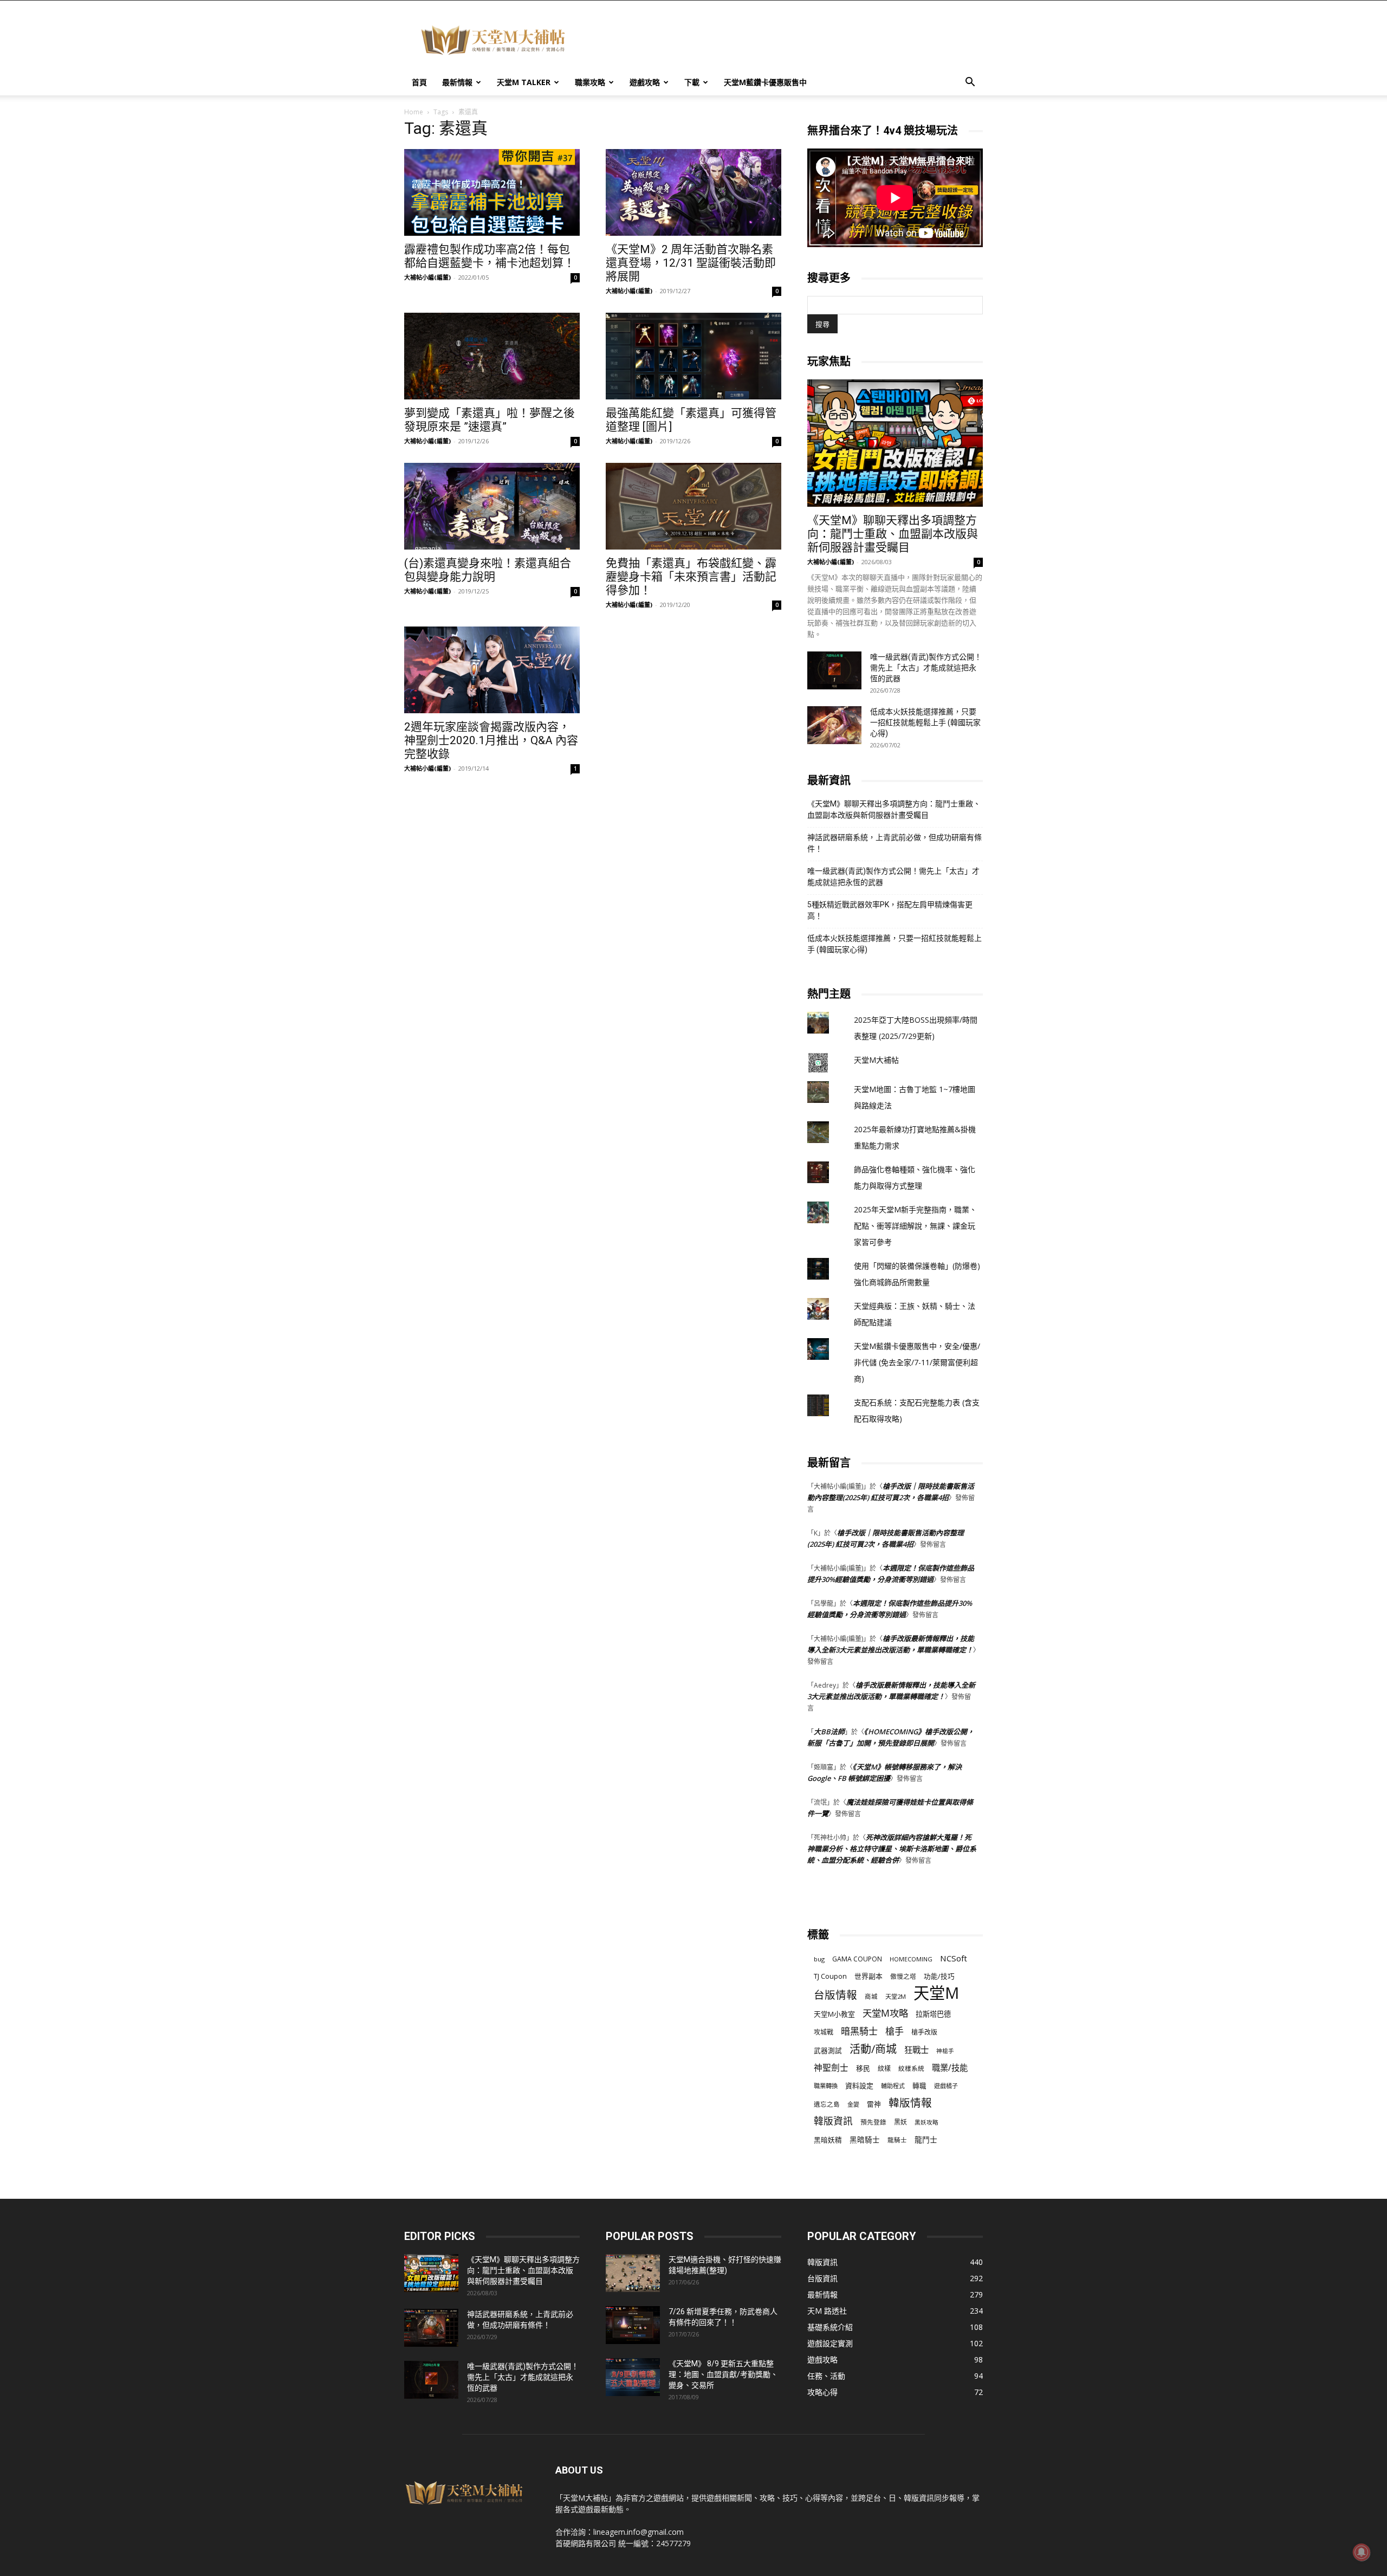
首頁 (419, 82)
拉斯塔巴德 (933, 2014)
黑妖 (900, 2122)
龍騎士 (897, 2140)
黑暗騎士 (865, 2140)
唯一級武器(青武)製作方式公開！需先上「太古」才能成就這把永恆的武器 (926, 668)
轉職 (919, 2086)
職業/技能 (950, 2068)
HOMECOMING (911, 1959)
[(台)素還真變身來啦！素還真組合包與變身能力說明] (492, 506)
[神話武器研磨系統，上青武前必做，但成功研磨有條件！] (431, 2328)
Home (414, 112)
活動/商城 (873, 2049)
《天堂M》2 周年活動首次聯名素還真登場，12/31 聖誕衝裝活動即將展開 (691, 263)
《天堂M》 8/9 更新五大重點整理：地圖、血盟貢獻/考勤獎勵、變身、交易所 (723, 2374)
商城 (871, 1996)
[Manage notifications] (1362, 2552)
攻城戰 (824, 2032)
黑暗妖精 (828, 2140)
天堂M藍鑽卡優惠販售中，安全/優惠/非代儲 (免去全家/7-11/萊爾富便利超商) (917, 1362)
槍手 (895, 2031)
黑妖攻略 (926, 2122)
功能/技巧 (939, 1976)
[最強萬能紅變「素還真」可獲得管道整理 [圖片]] (693, 356)
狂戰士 (916, 2050)
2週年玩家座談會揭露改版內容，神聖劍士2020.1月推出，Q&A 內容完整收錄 (491, 740)
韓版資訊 (833, 2121)
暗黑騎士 (859, 2031)
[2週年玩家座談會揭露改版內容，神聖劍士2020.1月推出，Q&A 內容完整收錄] (492, 670)
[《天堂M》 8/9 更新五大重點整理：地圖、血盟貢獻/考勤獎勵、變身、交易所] (633, 2377)
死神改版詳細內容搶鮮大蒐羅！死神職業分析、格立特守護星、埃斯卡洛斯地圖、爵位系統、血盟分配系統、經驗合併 (892, 1849)
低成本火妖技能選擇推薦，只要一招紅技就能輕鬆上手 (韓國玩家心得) (925, 722)
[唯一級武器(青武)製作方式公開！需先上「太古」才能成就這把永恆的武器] (834, 670)
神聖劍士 (831, 2068)
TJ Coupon (830, 1976)
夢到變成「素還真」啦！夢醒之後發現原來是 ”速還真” (490, 420)
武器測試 (828, 2051)
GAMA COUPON (857, 1959)
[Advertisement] (786, 40)
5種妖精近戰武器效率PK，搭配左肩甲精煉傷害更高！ (890, 910)
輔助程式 (893, 2086)
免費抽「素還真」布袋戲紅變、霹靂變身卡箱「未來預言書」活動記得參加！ (691, 577)
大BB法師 (829, 1732)
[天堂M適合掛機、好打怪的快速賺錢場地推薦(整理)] (633, 2273)
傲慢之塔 (903, 1976)
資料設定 (859, 2086)
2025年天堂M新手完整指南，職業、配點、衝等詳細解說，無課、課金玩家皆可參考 (915, 1226)
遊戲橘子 (946, 2086)
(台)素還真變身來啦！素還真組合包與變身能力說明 (488, 570)
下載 (692, 82)
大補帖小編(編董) (427, 277)
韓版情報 (910, 2103)
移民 (863, 2068)
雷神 (874, 2104)
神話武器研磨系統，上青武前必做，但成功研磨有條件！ (895, 843)
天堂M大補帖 (876, 1060)
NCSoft (954, 1958)
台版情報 (835, 1995)
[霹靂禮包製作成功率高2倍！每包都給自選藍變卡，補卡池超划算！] (492, 192)
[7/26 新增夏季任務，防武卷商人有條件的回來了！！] (633, 2325)
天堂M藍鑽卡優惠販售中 (765, 82)
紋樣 (884, 2068)
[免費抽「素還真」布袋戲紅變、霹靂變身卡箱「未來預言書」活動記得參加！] (693, 506)
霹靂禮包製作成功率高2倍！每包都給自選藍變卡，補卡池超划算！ (490, 256)
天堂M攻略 (885, 2013)
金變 (853, 2104)
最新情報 (457, 82)
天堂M (936, 1993)
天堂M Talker (524, 82)
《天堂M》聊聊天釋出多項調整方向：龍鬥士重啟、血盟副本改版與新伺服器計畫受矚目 (893, 534)
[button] (970, 83)
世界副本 (869, 1976)
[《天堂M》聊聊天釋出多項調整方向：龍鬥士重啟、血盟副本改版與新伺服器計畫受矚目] (895, 443)
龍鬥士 (926, 2139)
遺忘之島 (827, 2104)
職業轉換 (826, 2086)
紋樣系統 (911, 2068)
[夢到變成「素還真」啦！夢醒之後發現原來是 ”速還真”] (492, 356)
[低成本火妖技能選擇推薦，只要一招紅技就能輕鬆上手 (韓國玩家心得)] (834, 725)
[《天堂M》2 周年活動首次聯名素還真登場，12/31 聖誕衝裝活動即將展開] (693, 192)
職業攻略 (590, 82)
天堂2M (896, 1996)
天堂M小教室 (834, 2014)
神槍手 (945, 2051)
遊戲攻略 (645, 82)
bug (819, 1959)
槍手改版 (924, 2032)
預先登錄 (873, 2122)
